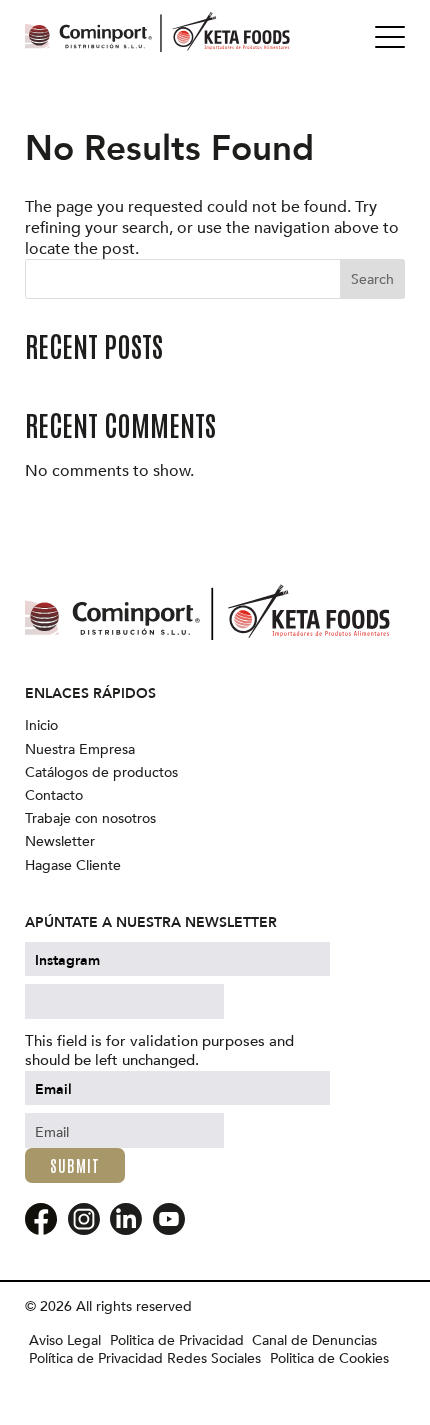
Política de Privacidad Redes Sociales (145, 1359)
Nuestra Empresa (80, 750)
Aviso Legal (65, 1341)
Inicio (41, 726)
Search (372, 279)
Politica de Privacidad (177, 1341)
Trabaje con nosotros (90, 819)
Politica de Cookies (329, 1359)
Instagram (67, 960)
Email (53, 1089)
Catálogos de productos (101, 773)
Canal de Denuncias (314, 1341)
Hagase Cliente (73, 866)
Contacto (54, 796)
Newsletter (60, 842)
